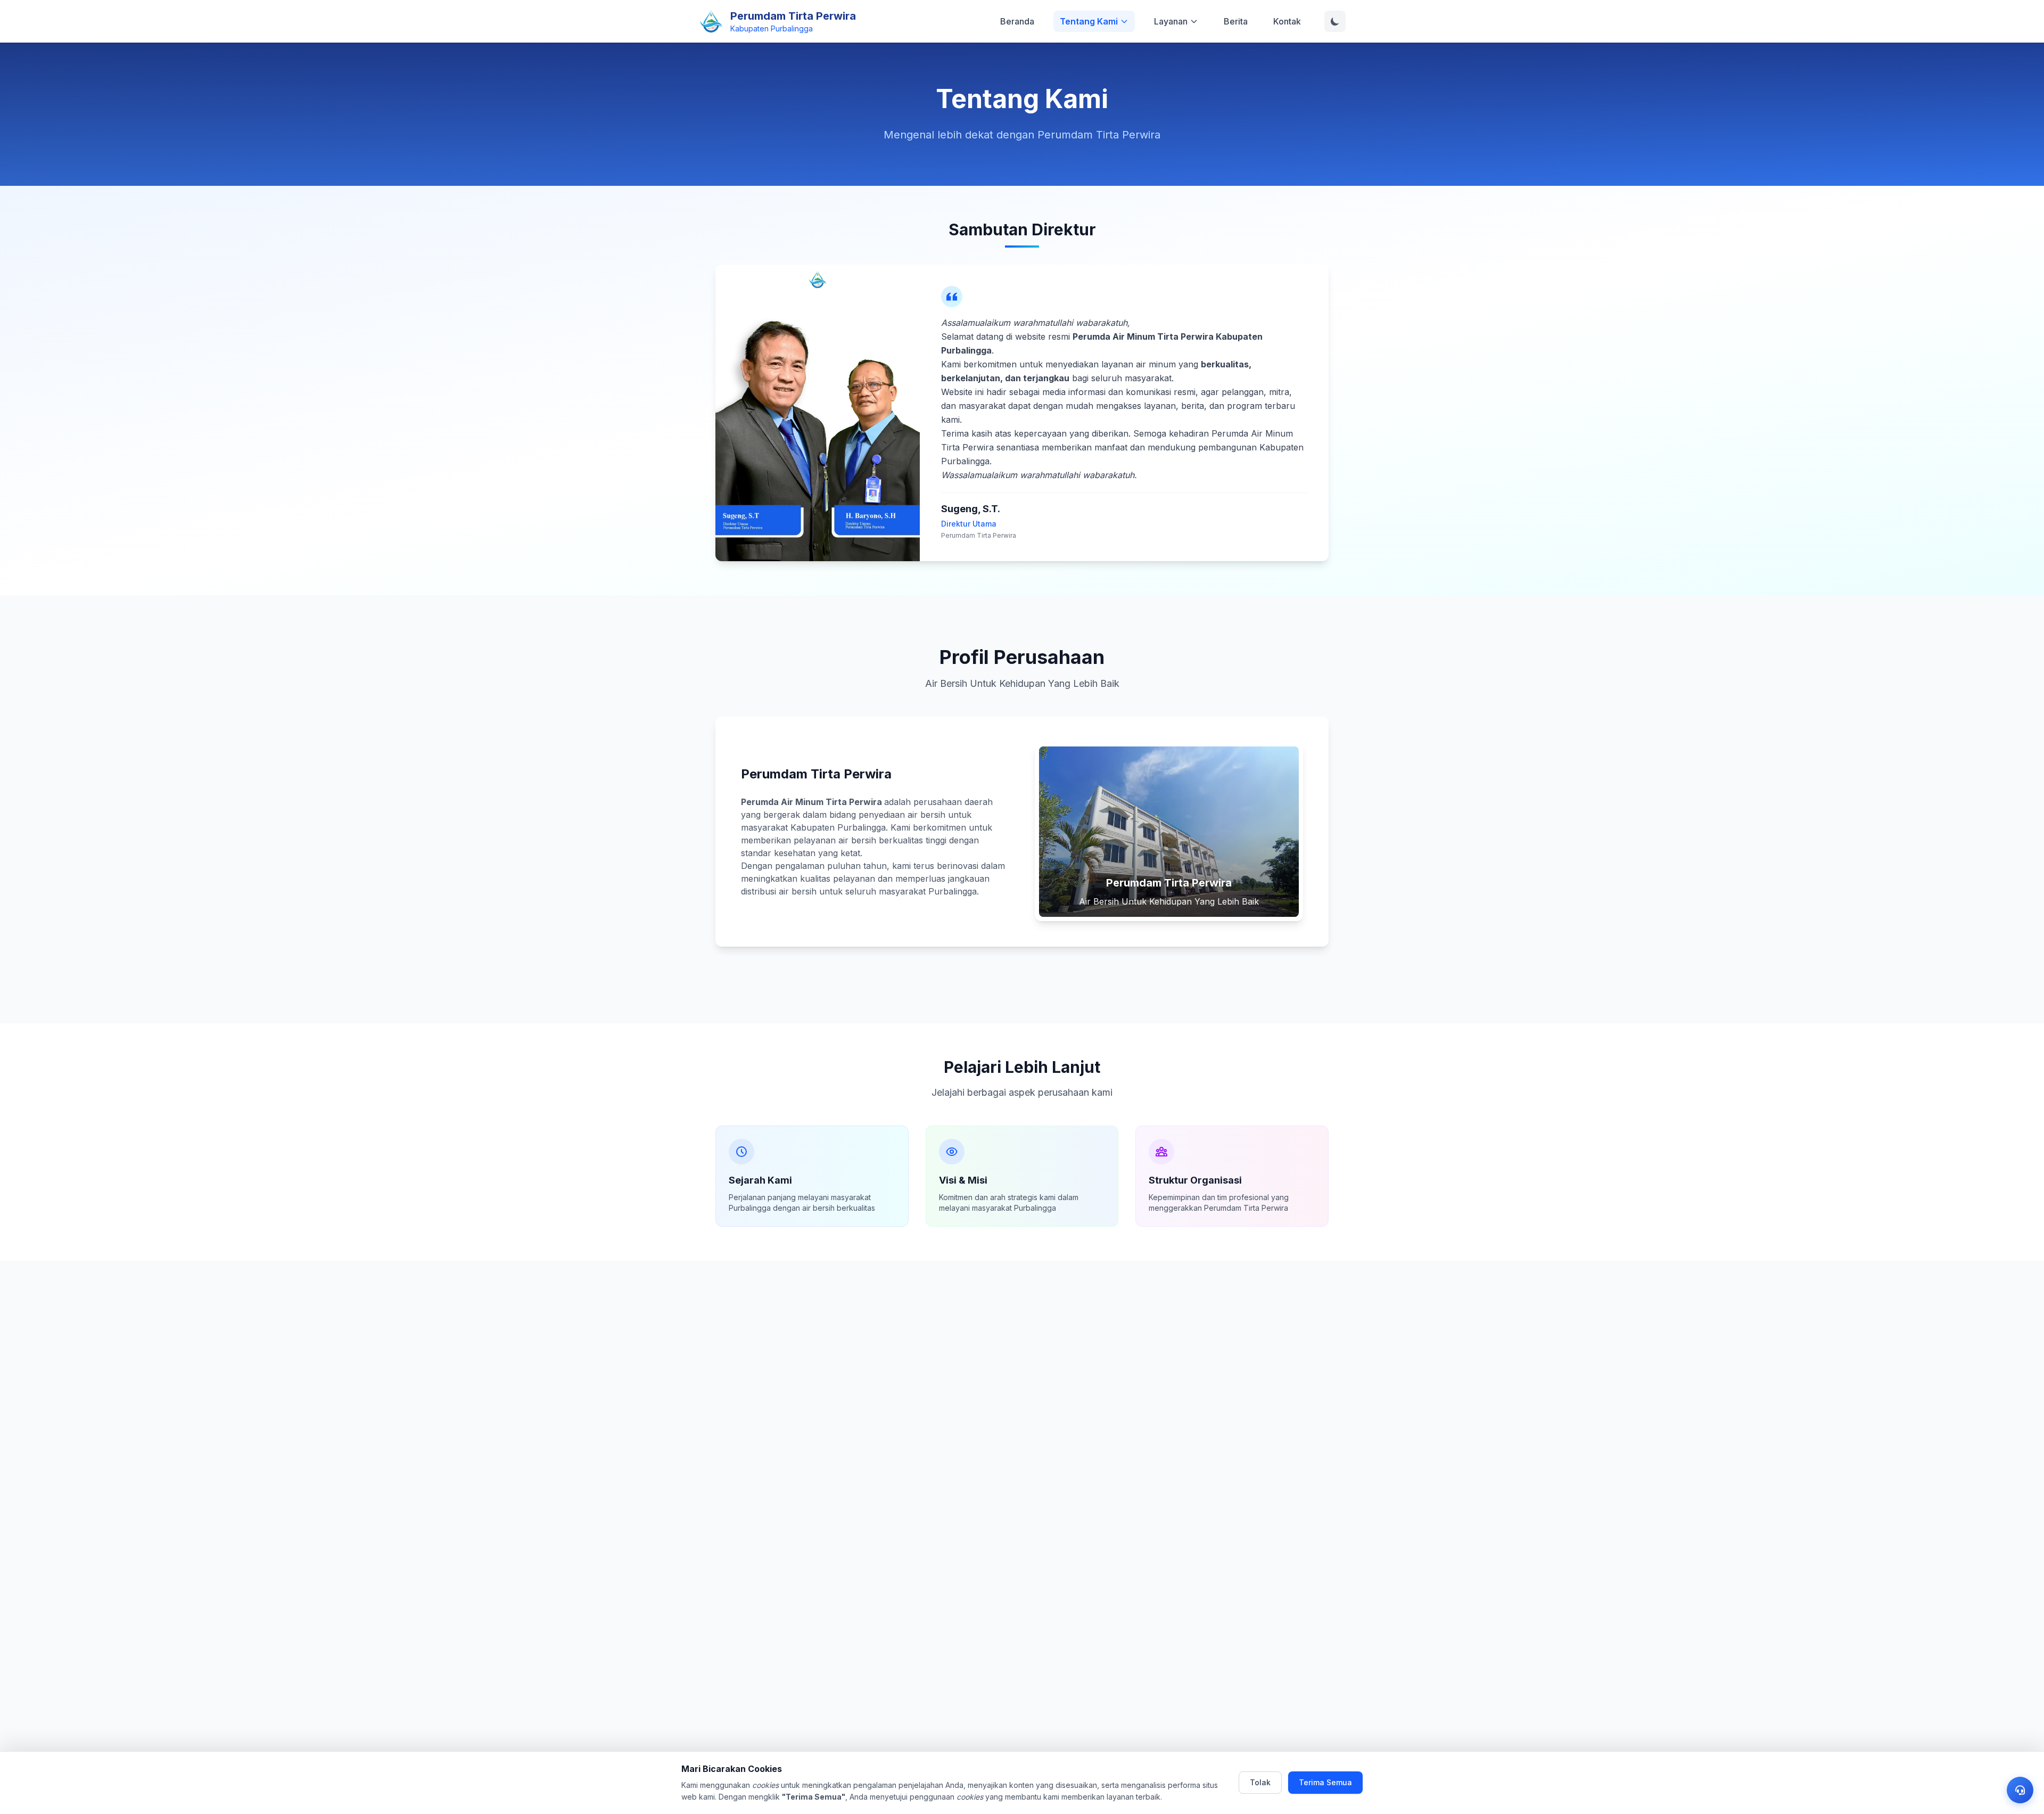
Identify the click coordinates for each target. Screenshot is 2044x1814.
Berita (1236, 21)
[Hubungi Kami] (2020, 1790)
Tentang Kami (1089, 21)
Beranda (1017, 21)
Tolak (1260, 1782)
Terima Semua (1325, 1782)
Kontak (1287, 21)
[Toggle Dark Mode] (1335, 21)
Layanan (1171, 21)
